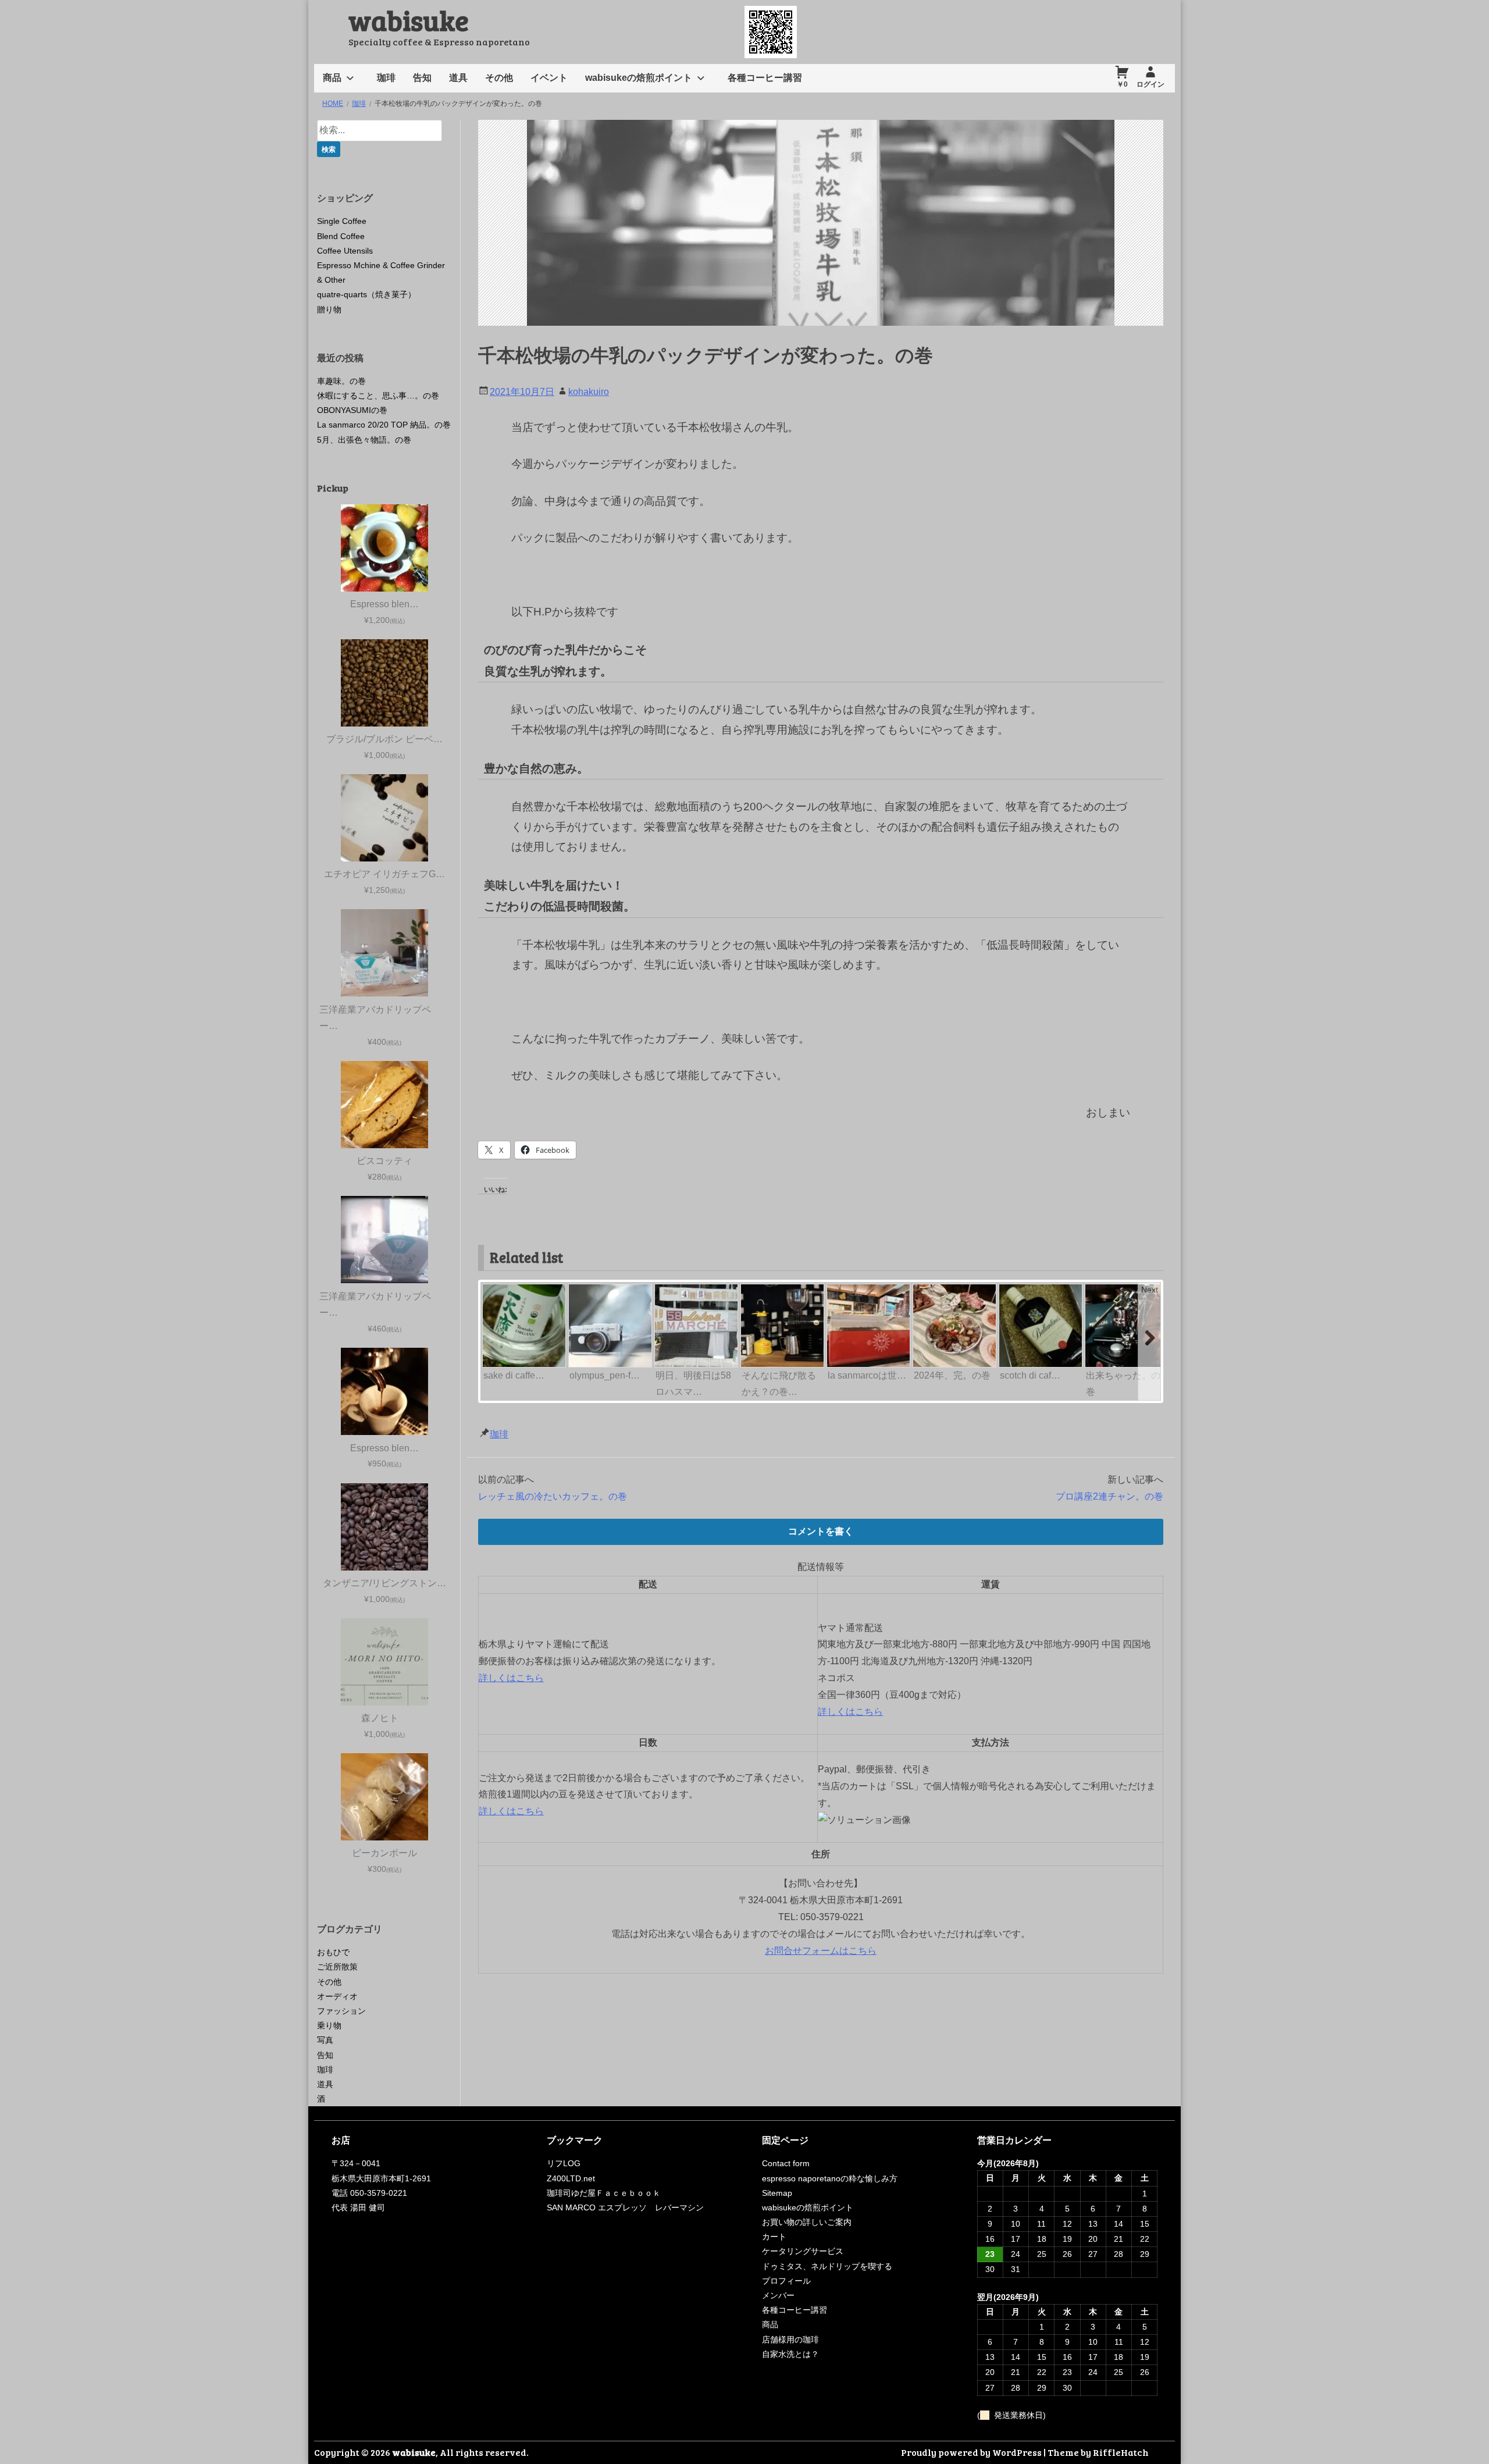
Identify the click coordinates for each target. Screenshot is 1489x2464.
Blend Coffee (341, 236)
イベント (549, 78)
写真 (325, 2040)
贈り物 (329, 309)
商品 (332, 78)
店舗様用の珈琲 (790, 2340)
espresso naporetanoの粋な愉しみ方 (830, 2178)
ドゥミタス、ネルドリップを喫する (827, 2266)
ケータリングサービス (803, 2251)
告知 (422, 78)
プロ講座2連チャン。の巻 (1109, 1496)
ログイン (1150, 84)
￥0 (1122, 84)
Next (1150, 1290)
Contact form (786, 2163)
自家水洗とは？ (790, 2354)
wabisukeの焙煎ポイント (639, 78)
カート (774, 2237)
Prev (492, 1290)
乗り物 (329, 2025)
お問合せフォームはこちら (821, 1951)
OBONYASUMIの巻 (352, 410)
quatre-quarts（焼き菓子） (366, 294)
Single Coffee (342, 221)
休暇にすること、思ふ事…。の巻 (378, 396)
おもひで (333, 1952)
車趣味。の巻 (341, 381)
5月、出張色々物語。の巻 (364, 440)
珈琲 (386, 78)
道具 (458, 78)
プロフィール (786, 2281)
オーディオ (337, 1996)
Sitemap (777, 2193)
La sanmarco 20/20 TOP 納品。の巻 (384, 425)
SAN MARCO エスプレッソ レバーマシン (625, 2207)
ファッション (341, 2011)
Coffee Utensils (345, 251)
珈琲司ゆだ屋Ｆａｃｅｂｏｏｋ (604, 2193)
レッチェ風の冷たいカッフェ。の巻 (553, 1496)
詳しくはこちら (511, 1678)
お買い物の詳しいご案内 (807, 2222)
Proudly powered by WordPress (971, 2452)
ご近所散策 (337, 1967)
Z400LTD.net (571, 2178)
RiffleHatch (1121, 2452)
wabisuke (409, 19)
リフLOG (564, 2163)
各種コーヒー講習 (765, 78)
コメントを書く (821, 1531)
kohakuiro (589, 392)
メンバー (778, 2295)
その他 (499, 78)
